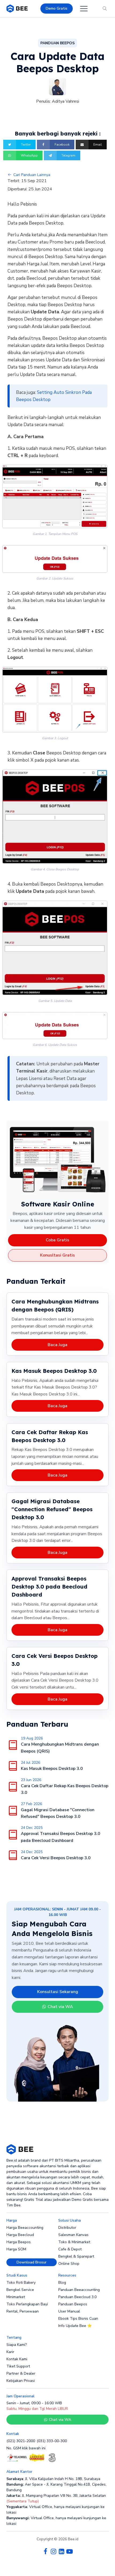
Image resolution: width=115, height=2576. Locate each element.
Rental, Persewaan (23, 2311)
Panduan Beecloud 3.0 (77, 2297)
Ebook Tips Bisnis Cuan (78, 2319)
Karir (10, 2352)
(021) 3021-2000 (21, 2441)
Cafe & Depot (70, 2249)
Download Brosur (32, 2262)
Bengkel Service (20, 2290)
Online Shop (69, 2264)
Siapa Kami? (17, 2345)
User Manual (69, 2311)
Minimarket (16, 2297)
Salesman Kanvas (73, 2235)
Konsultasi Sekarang (58, 1992)
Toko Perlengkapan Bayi (27, 2304)
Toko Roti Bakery (21, 2283)
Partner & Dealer (21, 2373)
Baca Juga (57, 1345)
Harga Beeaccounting (25, 2228)
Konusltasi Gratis (57, 1255)
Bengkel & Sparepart (76, 2256)
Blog (62, 2283)
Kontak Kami (17, 2359)
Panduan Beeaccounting (79, 2290)
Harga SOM (16, 2249)
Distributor (67, 2228)
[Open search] (105, 9)
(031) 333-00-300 (52, 2441)
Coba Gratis (57, 1240)
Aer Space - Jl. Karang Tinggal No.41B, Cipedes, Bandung (56, 2487)
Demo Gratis (57, 8)
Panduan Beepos (73, 2304)
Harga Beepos (19, 2242)
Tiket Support (18, 2366)
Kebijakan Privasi (21, 2381)
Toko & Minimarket (74, 2242)
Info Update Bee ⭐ (75, 2326)
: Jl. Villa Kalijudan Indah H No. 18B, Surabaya (53, 2479)
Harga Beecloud (20, 2235)
